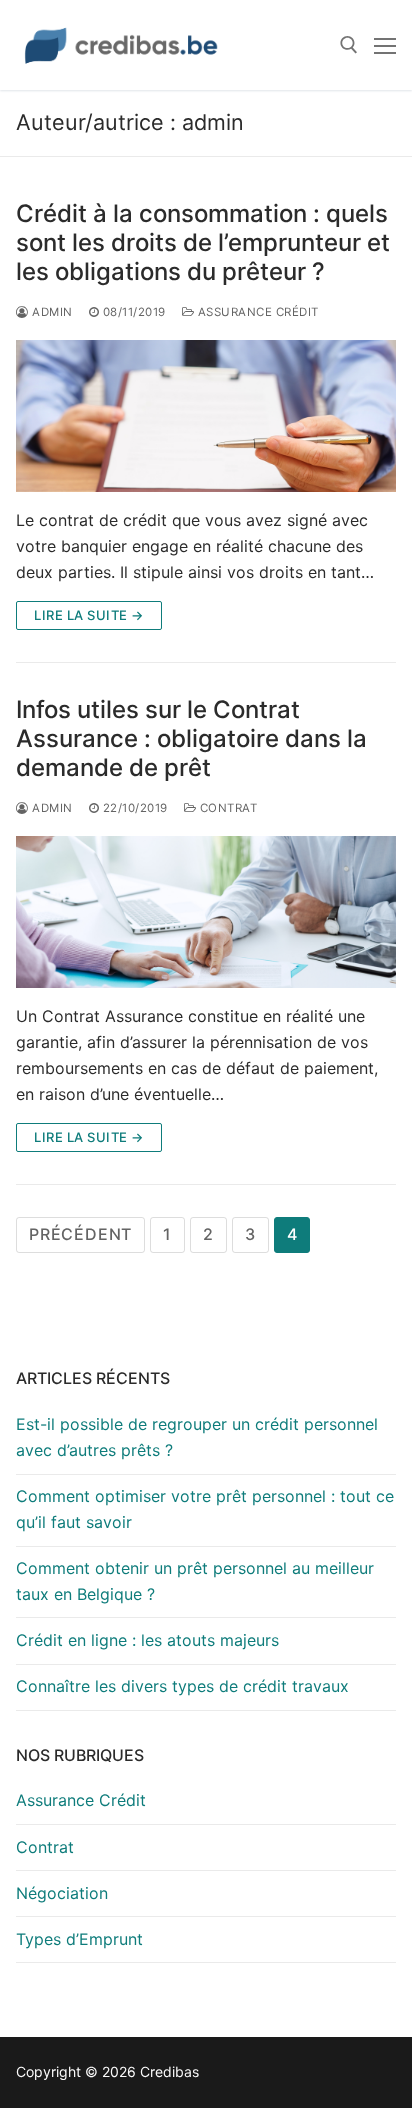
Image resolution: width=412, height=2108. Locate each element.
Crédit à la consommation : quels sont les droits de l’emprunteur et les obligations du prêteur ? (203, 242)
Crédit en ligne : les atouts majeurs (147, 1640)
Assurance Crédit (256, 312)
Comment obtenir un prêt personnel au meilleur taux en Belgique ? (195, 1581)
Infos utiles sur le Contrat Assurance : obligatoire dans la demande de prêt (191, 738)
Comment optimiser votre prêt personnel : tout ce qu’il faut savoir (205, 1509)
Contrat (226, 808)
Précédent (80, 1234)
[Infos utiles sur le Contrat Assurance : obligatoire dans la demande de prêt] (206, 912)
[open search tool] (349, 45)
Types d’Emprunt (79, 1939)
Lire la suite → (89, 615)
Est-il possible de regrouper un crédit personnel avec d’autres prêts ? (197, 1437)
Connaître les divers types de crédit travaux (182, 1686)
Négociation (62, 1893)
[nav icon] (385, 45)
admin (51, 312)
